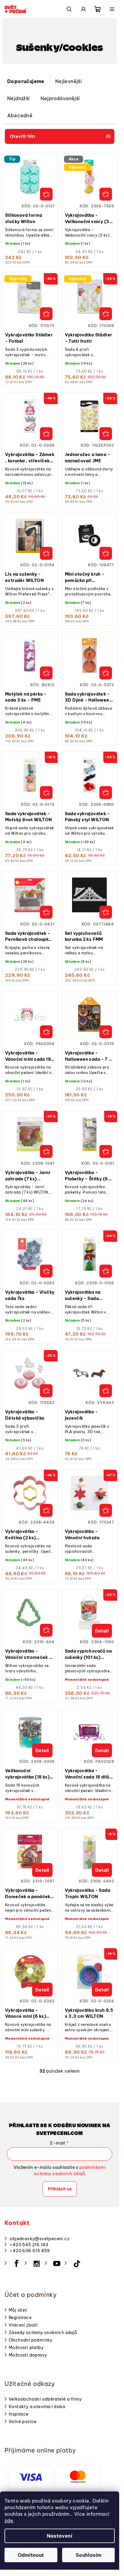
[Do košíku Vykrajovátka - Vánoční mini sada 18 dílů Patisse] (46, 1032)
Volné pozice (23, 2422)
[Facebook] (17, 2264)
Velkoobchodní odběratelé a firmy (45, 2399)
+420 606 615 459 (30, 2251)
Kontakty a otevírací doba (37, 2407)
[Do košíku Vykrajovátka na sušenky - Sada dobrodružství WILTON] (106, 1271)
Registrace (20, 2318)
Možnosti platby (26, 2348)
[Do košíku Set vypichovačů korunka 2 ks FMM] (106, 912)
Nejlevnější (68, 81)
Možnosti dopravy (28, 2355)
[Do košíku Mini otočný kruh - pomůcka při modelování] (106, 553)
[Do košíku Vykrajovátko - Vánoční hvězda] (106, 1510)
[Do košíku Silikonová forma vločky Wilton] (46, 194)
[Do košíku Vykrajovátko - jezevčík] (106, 1391)
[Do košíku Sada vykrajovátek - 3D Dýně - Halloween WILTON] (106, 673)
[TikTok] (77, 2264)
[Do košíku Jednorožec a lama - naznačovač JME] (106, 434)
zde (9, 2521)
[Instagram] (37, 2264)
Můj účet (18, 2310)
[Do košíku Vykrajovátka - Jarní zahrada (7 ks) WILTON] (46, 1151)
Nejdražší (18, 98)
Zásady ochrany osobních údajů (43, 2333)
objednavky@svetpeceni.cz (39, 2239)
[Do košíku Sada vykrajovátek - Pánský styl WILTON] (106, 793)
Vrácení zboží (23, 2325)
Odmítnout (31, 2555)
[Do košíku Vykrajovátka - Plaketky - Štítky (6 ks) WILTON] (106, 1151)
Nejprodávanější (60, 98)
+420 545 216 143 (29, 2245)
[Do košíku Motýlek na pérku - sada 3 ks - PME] (46, 673)
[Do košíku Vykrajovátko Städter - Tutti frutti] (106, 314)
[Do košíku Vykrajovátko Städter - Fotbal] (46, 314)
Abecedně (20, 115)
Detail (102, 1631)
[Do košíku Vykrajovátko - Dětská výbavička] (46, 1391)
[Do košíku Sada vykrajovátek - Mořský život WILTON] (46, 793)
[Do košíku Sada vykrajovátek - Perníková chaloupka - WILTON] (46, 912)
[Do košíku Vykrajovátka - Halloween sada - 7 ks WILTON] (106, 1032)
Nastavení (60, 2536)
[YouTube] (57, 2264)
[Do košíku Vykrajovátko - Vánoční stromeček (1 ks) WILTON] (46, 1630)
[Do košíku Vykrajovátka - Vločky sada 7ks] (46, 1271)
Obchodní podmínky (31, 2340)
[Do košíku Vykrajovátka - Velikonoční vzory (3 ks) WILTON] (106, 194)
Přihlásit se (60, 2189)
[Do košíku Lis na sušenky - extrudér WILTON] (46, 553)
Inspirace (19, 2414)
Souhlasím (88, 2555)
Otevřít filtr (23, 136)
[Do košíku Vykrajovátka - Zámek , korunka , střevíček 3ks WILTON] (46, 434)
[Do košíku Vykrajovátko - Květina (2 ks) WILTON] (46, 1510)
